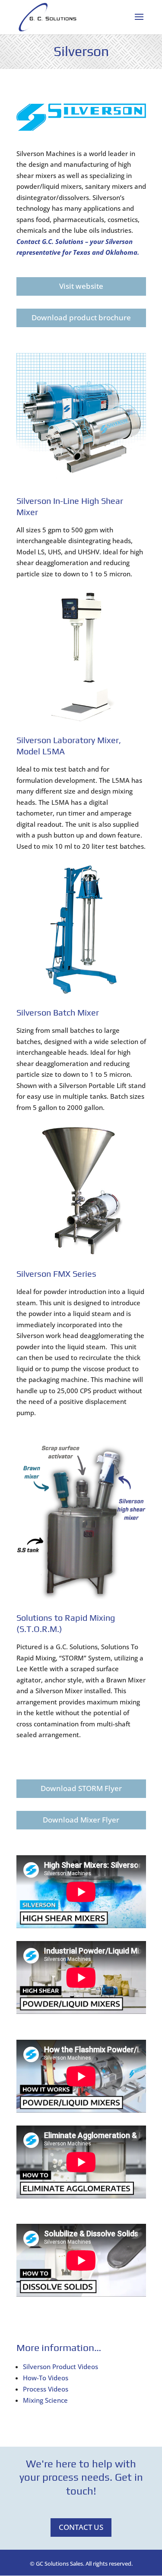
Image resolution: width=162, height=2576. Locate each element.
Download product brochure (81, 317)
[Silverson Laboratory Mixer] (81, 719)
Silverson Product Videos (60, 2367)
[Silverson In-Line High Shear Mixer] (81, 480)
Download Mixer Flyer (81, 1820)
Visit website (81, 286)
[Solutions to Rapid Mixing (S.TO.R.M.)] (81, 1597)
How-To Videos (46, 2378)
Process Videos (46, 2389)
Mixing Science (45, 2400)
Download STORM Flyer (81, 1788)
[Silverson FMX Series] (81, 1253)
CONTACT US (81, 2527)
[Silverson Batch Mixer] (81, 991)
